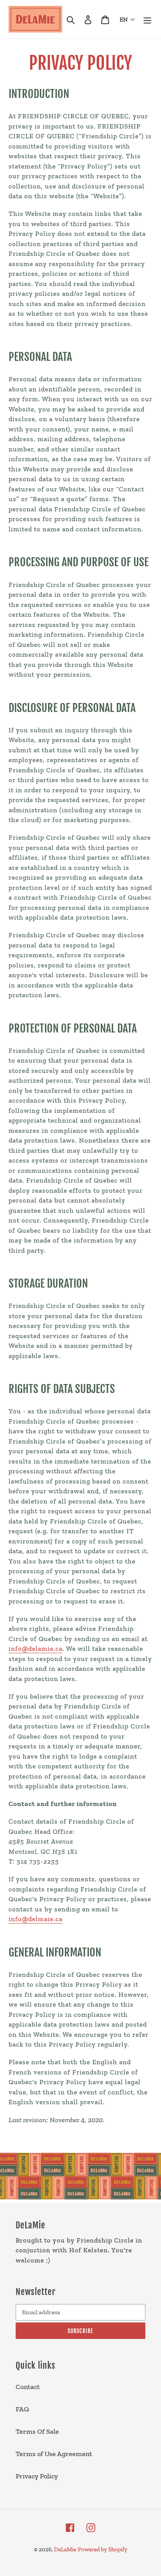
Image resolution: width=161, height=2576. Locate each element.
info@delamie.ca (36, 1648)
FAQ (22, 2409)
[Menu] (147, 19)
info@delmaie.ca (36, 1919)
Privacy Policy (37, 2476)
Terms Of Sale (37, 2431)
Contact (28, 2387)
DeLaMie (65, 2549)
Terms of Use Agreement (54, 2454)
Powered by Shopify (103, 2549)
